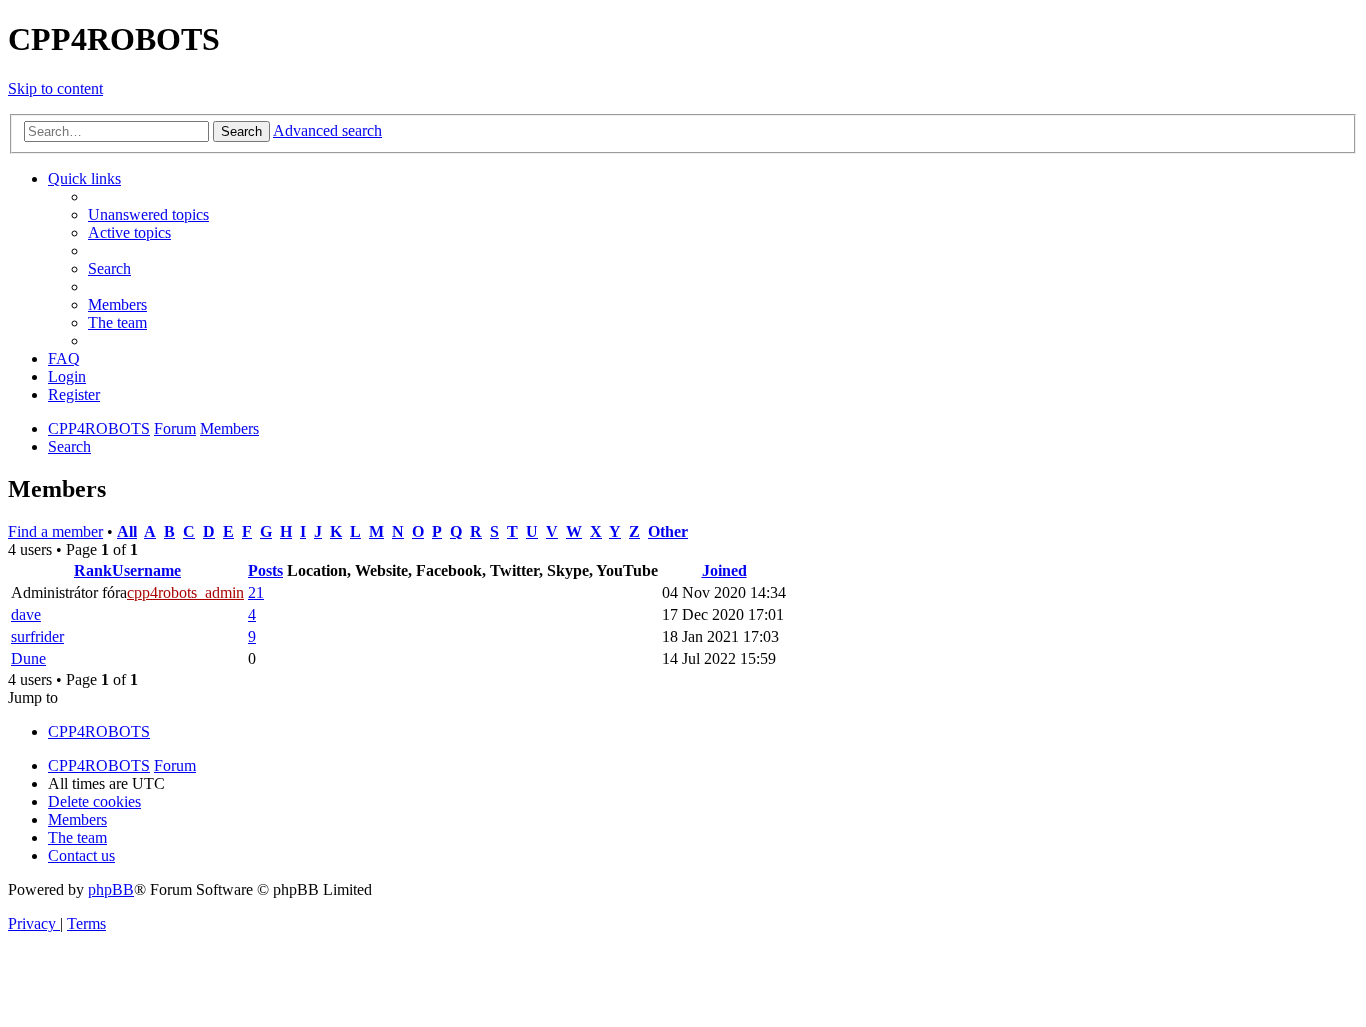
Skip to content (55, 88)
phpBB (111, 889)
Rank (93, 570)
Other (668, 531)
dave (26, 614)
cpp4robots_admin (185, 592)
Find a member (55, 531)
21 (256, 592)
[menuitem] (148, 214)
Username (146, 570)
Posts (265, 570)
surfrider (37, 636)
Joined (724, 570)
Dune (28, 658)
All (127, 531)
